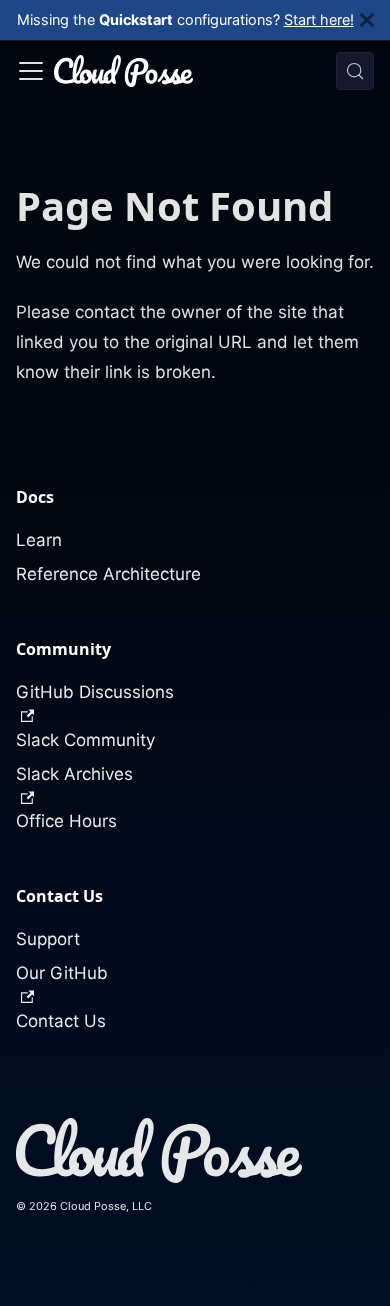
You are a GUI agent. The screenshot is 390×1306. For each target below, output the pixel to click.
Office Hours (66, 821)
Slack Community (85, 740)
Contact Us (61, 1021)
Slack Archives (74, 774)
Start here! (319, 19)
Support (48, 939)
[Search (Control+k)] (355, 71)
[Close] (375, 20)
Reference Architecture (108, 574)
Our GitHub (62, 973)
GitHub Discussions (95, 692)
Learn (39, 540)
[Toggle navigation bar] (31, 71)
